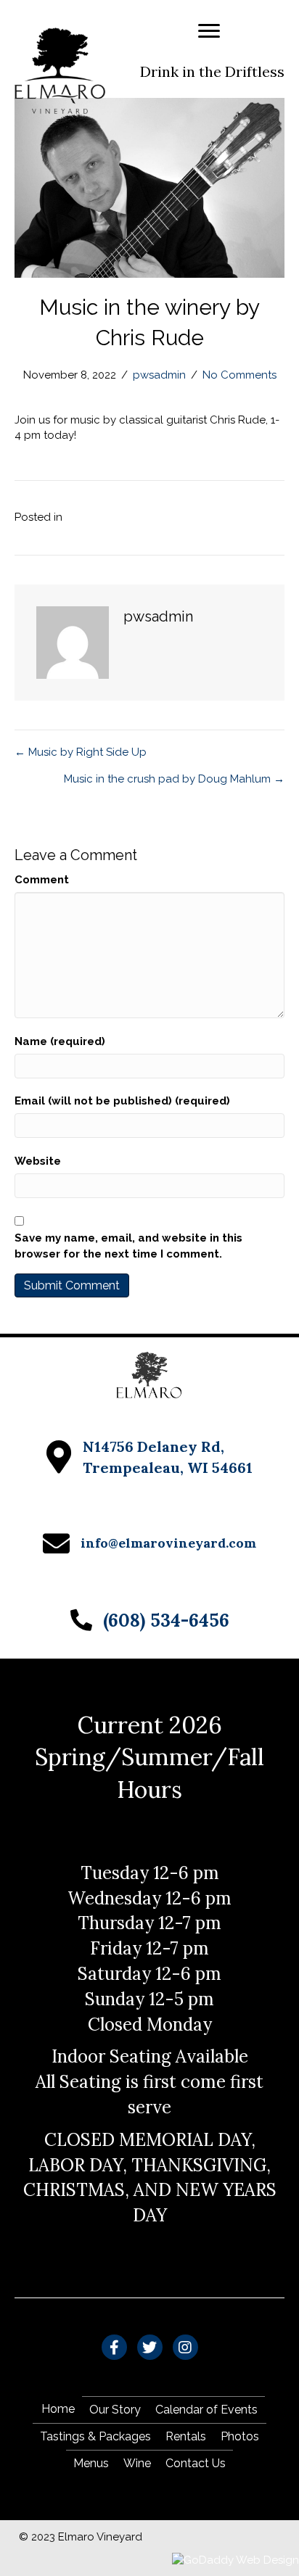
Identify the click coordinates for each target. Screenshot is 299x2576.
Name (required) (60, 1041)
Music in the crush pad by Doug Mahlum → (174, 779)
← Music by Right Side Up (81, 752)
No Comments (239, 375)
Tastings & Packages (95, 2436)
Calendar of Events (206, 2410)
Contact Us (196, 2463)
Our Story (115, 2410)
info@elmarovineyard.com (168, 1543)
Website (38, 1161)
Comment (42, 880)
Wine (137, 2463)
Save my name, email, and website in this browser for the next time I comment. (128, 1246)
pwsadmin (159, 375)
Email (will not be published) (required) (122, 1101)
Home (58, 2409)
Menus (91, 2463)
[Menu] (209, 31)
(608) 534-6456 (166, 1620)
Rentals (186, 2436)
